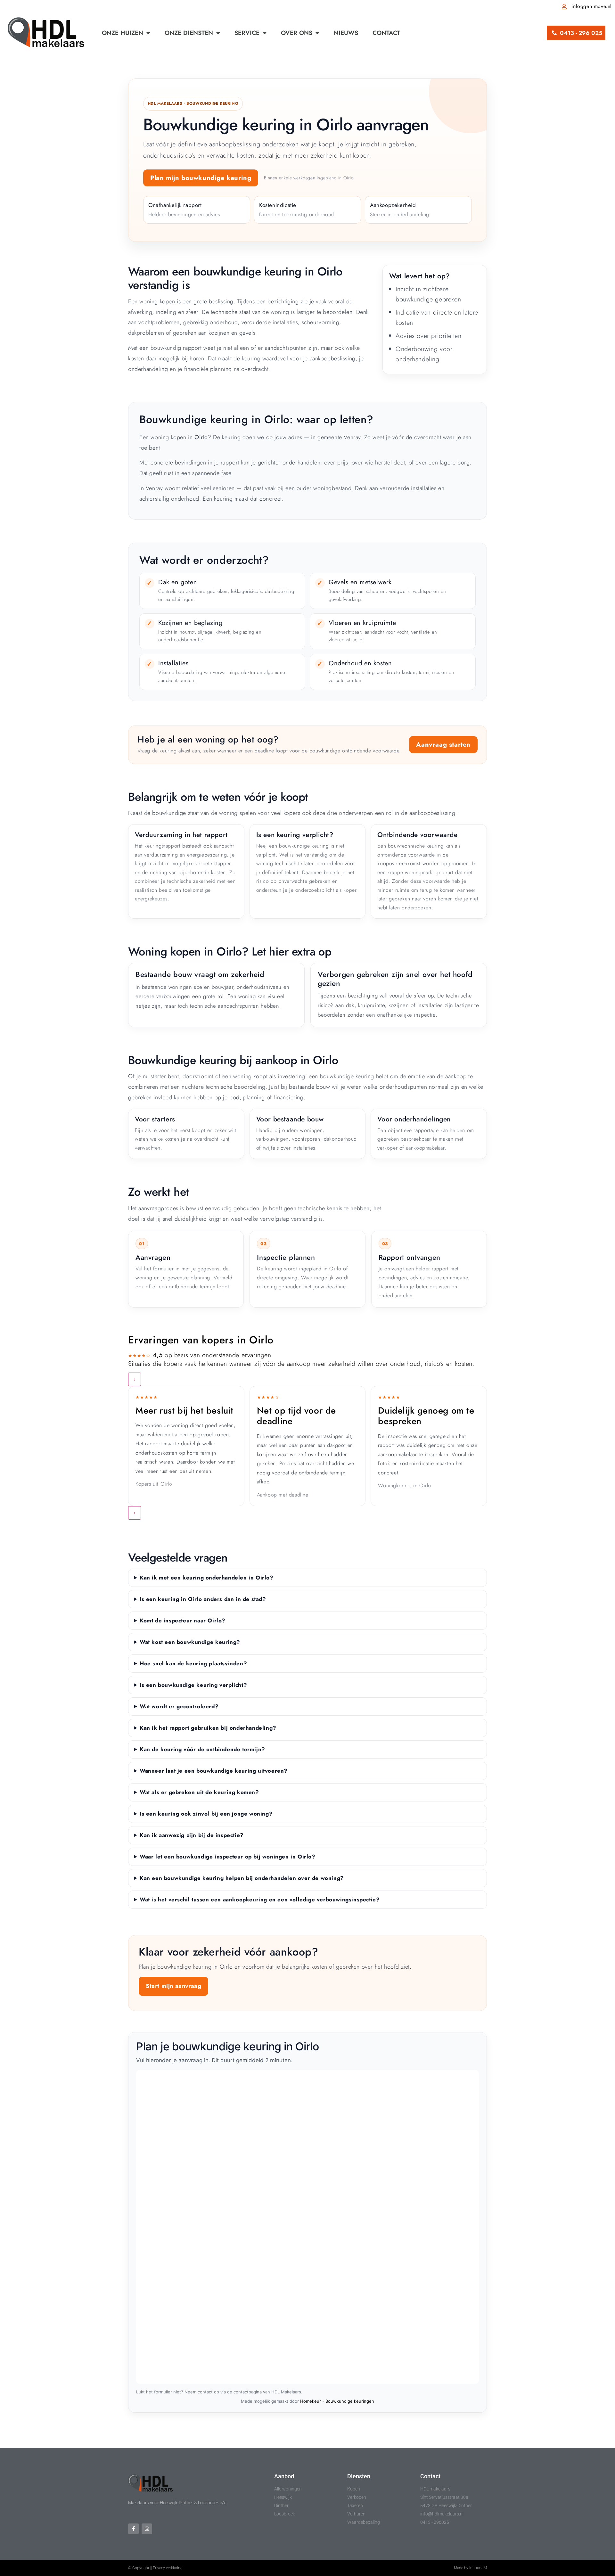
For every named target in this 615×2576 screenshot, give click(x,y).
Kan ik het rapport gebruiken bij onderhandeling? (208, 1728)
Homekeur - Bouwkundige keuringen (337, 2401)
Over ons (297, 33)
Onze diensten (189, 33)
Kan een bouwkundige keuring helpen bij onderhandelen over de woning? (242, 1878)
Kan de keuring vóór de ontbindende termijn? (202, 1749)
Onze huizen (123, 33)
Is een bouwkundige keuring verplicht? (193, 1685)
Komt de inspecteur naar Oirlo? (183, 1620)
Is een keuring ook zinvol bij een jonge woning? (206, 1814)
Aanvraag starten (443, 745)
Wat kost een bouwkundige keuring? (190, 1642)
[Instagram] (147, 2529)
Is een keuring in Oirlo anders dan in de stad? (203, 1599)
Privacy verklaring (168, 2568)
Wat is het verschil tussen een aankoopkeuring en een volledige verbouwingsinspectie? (260, 1899)
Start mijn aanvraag (173, 1986)
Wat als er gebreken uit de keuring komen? (199, 1792)
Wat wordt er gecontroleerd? (179, 1706)
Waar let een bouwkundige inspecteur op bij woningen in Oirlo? (228, 1857)
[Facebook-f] (133, 2529)
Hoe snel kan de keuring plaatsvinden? (193, 1663)
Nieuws (346, 33)
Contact (386, 33)
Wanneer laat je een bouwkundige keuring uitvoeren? (214, 1771)
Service (247, 33)
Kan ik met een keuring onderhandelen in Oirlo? (207, 1578)
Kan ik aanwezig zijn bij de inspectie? (192, 1835)
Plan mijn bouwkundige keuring (201, 178)
